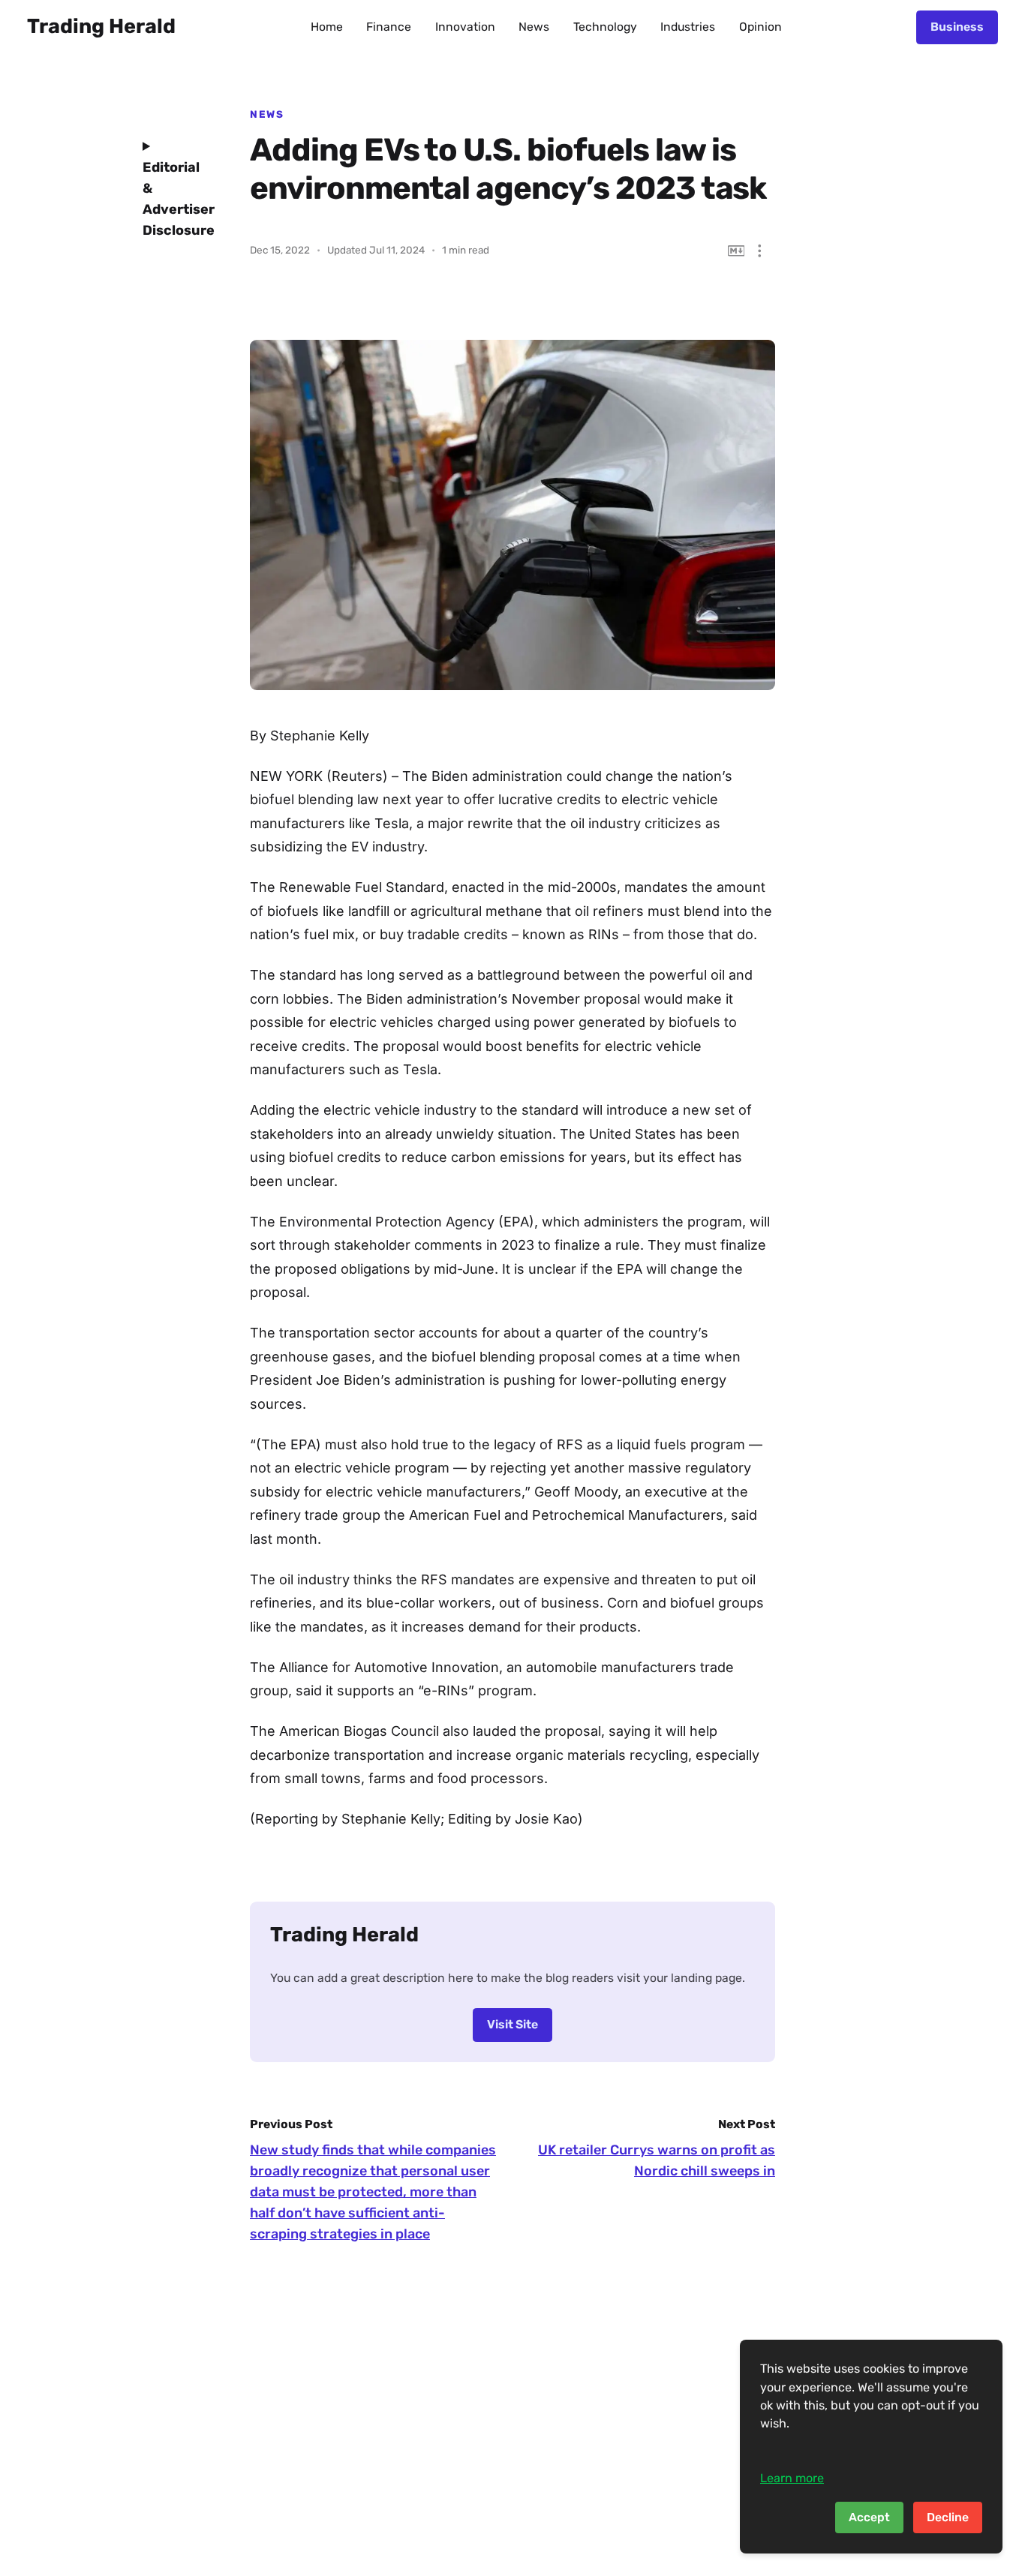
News (534, 27)
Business (957, 27)
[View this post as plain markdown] (736, 251)
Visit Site (512, 2024)
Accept (869, 2517)
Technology (605, 27)
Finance (389, 27)
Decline (948, 2517)
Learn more (792, 2478)
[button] (760, 251)
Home (327, 27)
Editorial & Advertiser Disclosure (175, 199)
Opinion (760, 27)
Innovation (465, 27)
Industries (688, 27)
